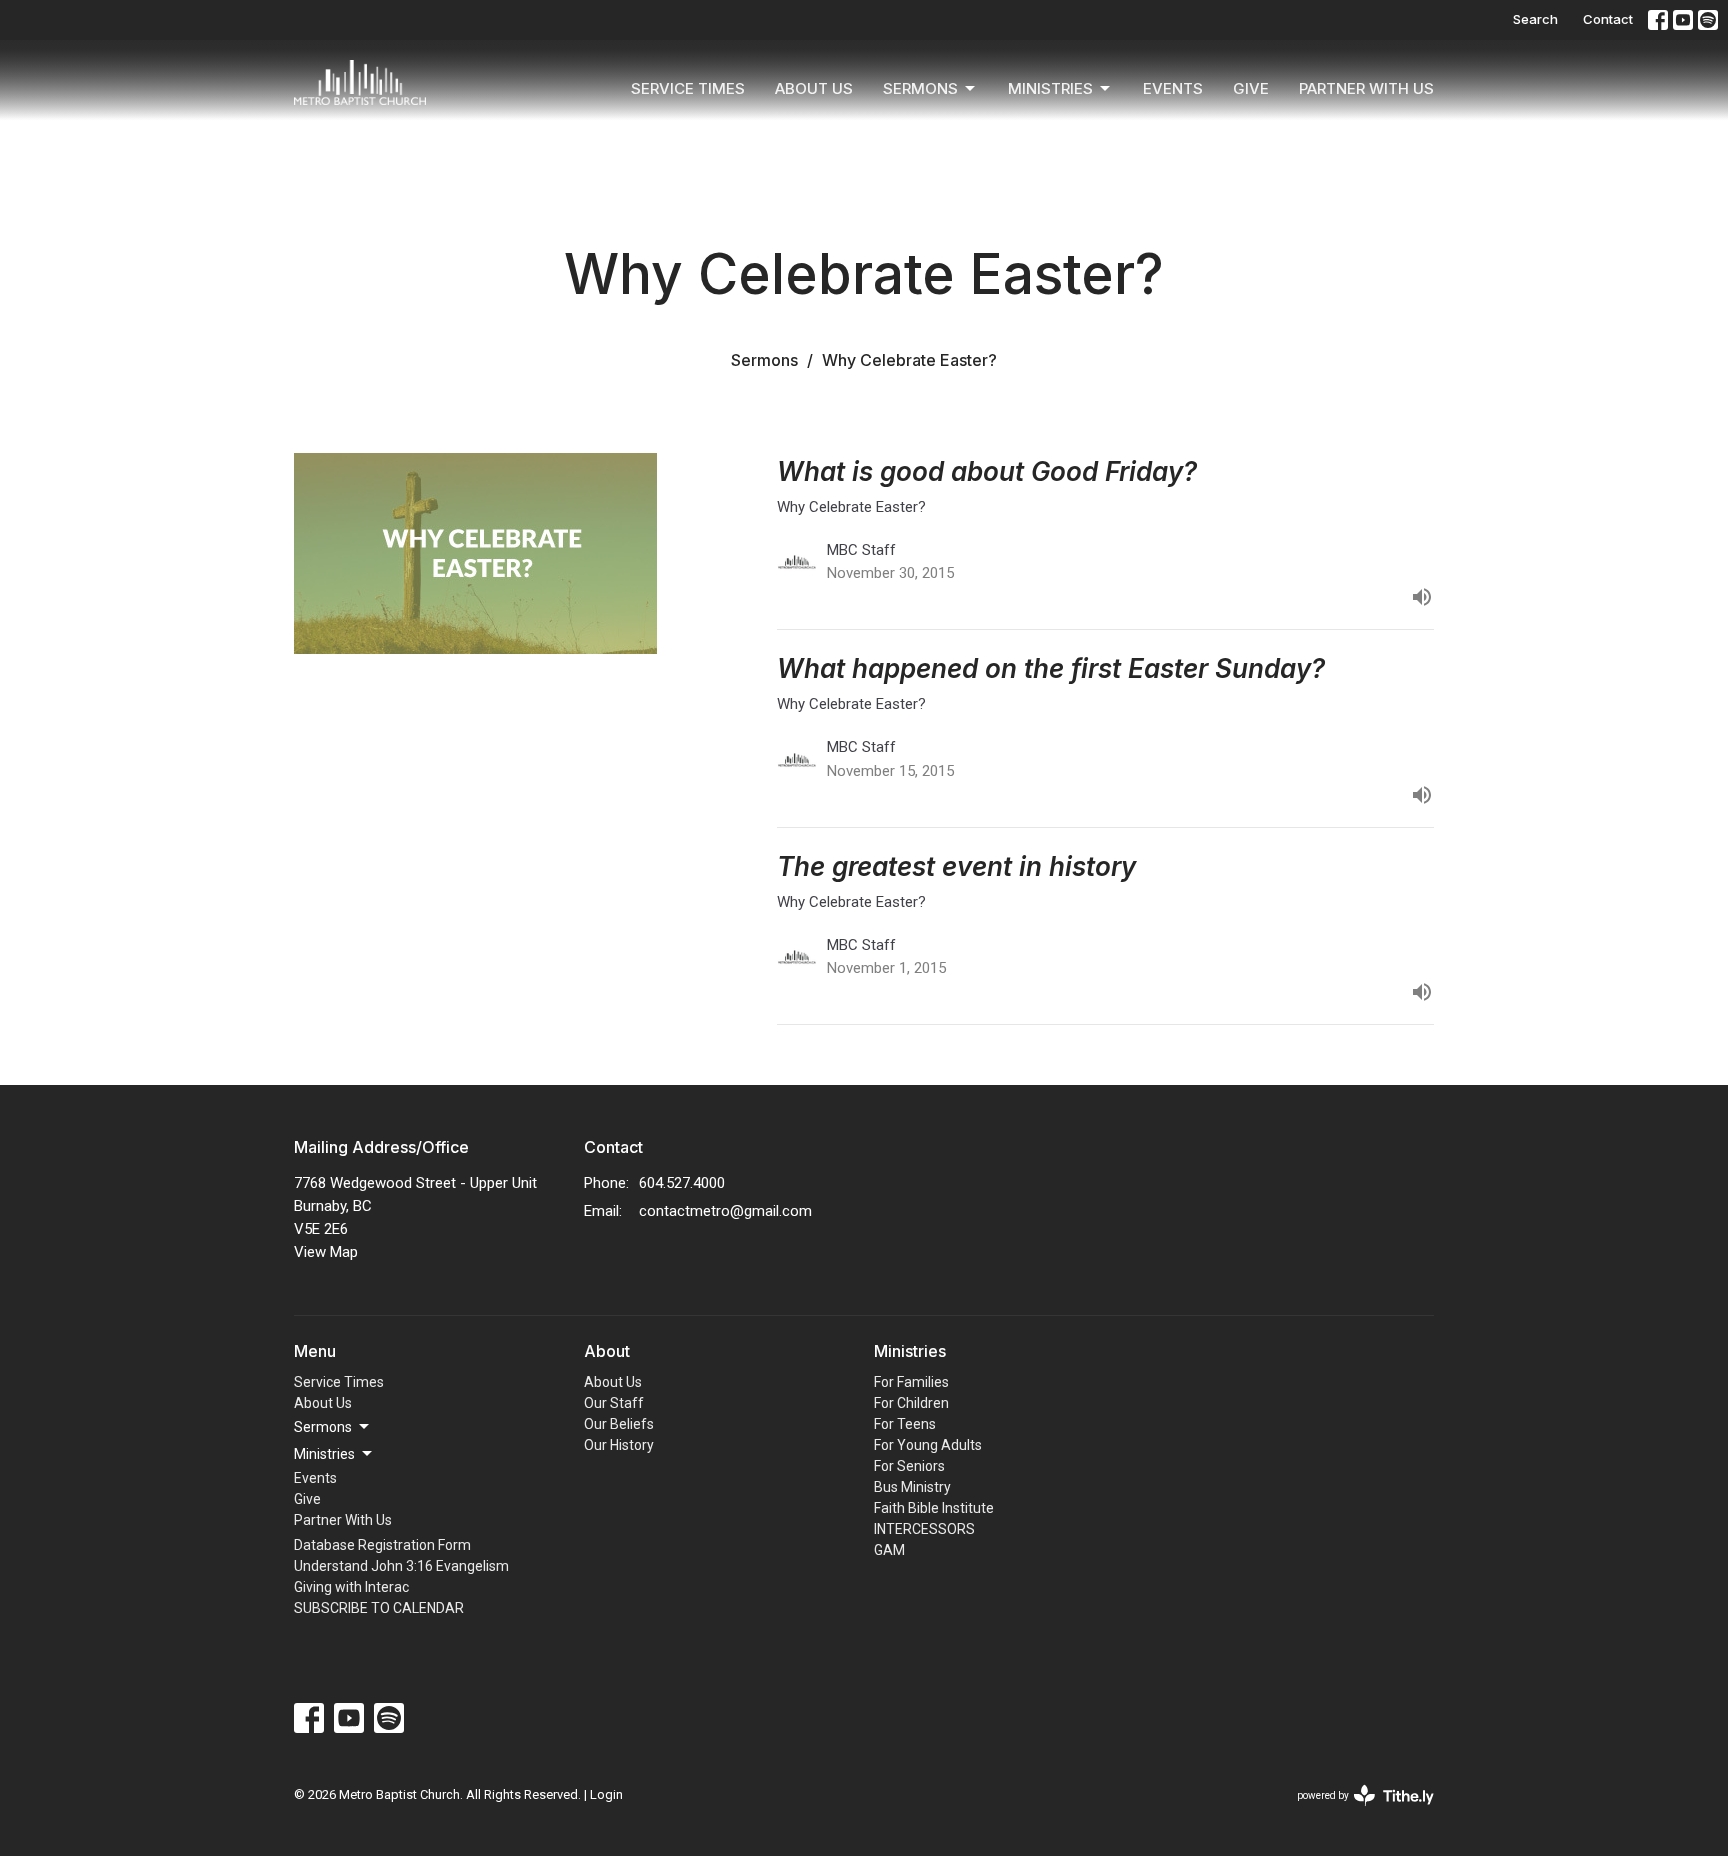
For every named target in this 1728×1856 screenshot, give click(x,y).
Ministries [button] (324, 1454)
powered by (1354, 1813)
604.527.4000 (682, 1183)
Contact (1608, 19)
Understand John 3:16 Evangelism (401, 1566)
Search (1535, 19)
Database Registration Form (382, 1545)
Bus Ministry (912, 1487)
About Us (814, 88)
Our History (619, 1445)
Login (606, 1794)
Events (1173, 88)
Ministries (1050, 88)
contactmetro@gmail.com (725, 1211)
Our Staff (614, 1403)
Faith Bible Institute (934, 1508)
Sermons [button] (323, 1427)
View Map (326, 1252)
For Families (911, 1382)
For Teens (905, 1424)
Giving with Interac (351, 1587)
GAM (889, 1550)
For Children (911, 1403)
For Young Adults (928, 1445)
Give (1251, 88)
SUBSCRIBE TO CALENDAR (379, 1608)
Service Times (688, 88)
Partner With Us (1366, 88)
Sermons (920, 88)
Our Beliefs (619, 1424)
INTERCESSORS (924, 1529)
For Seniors (909, 1466)
